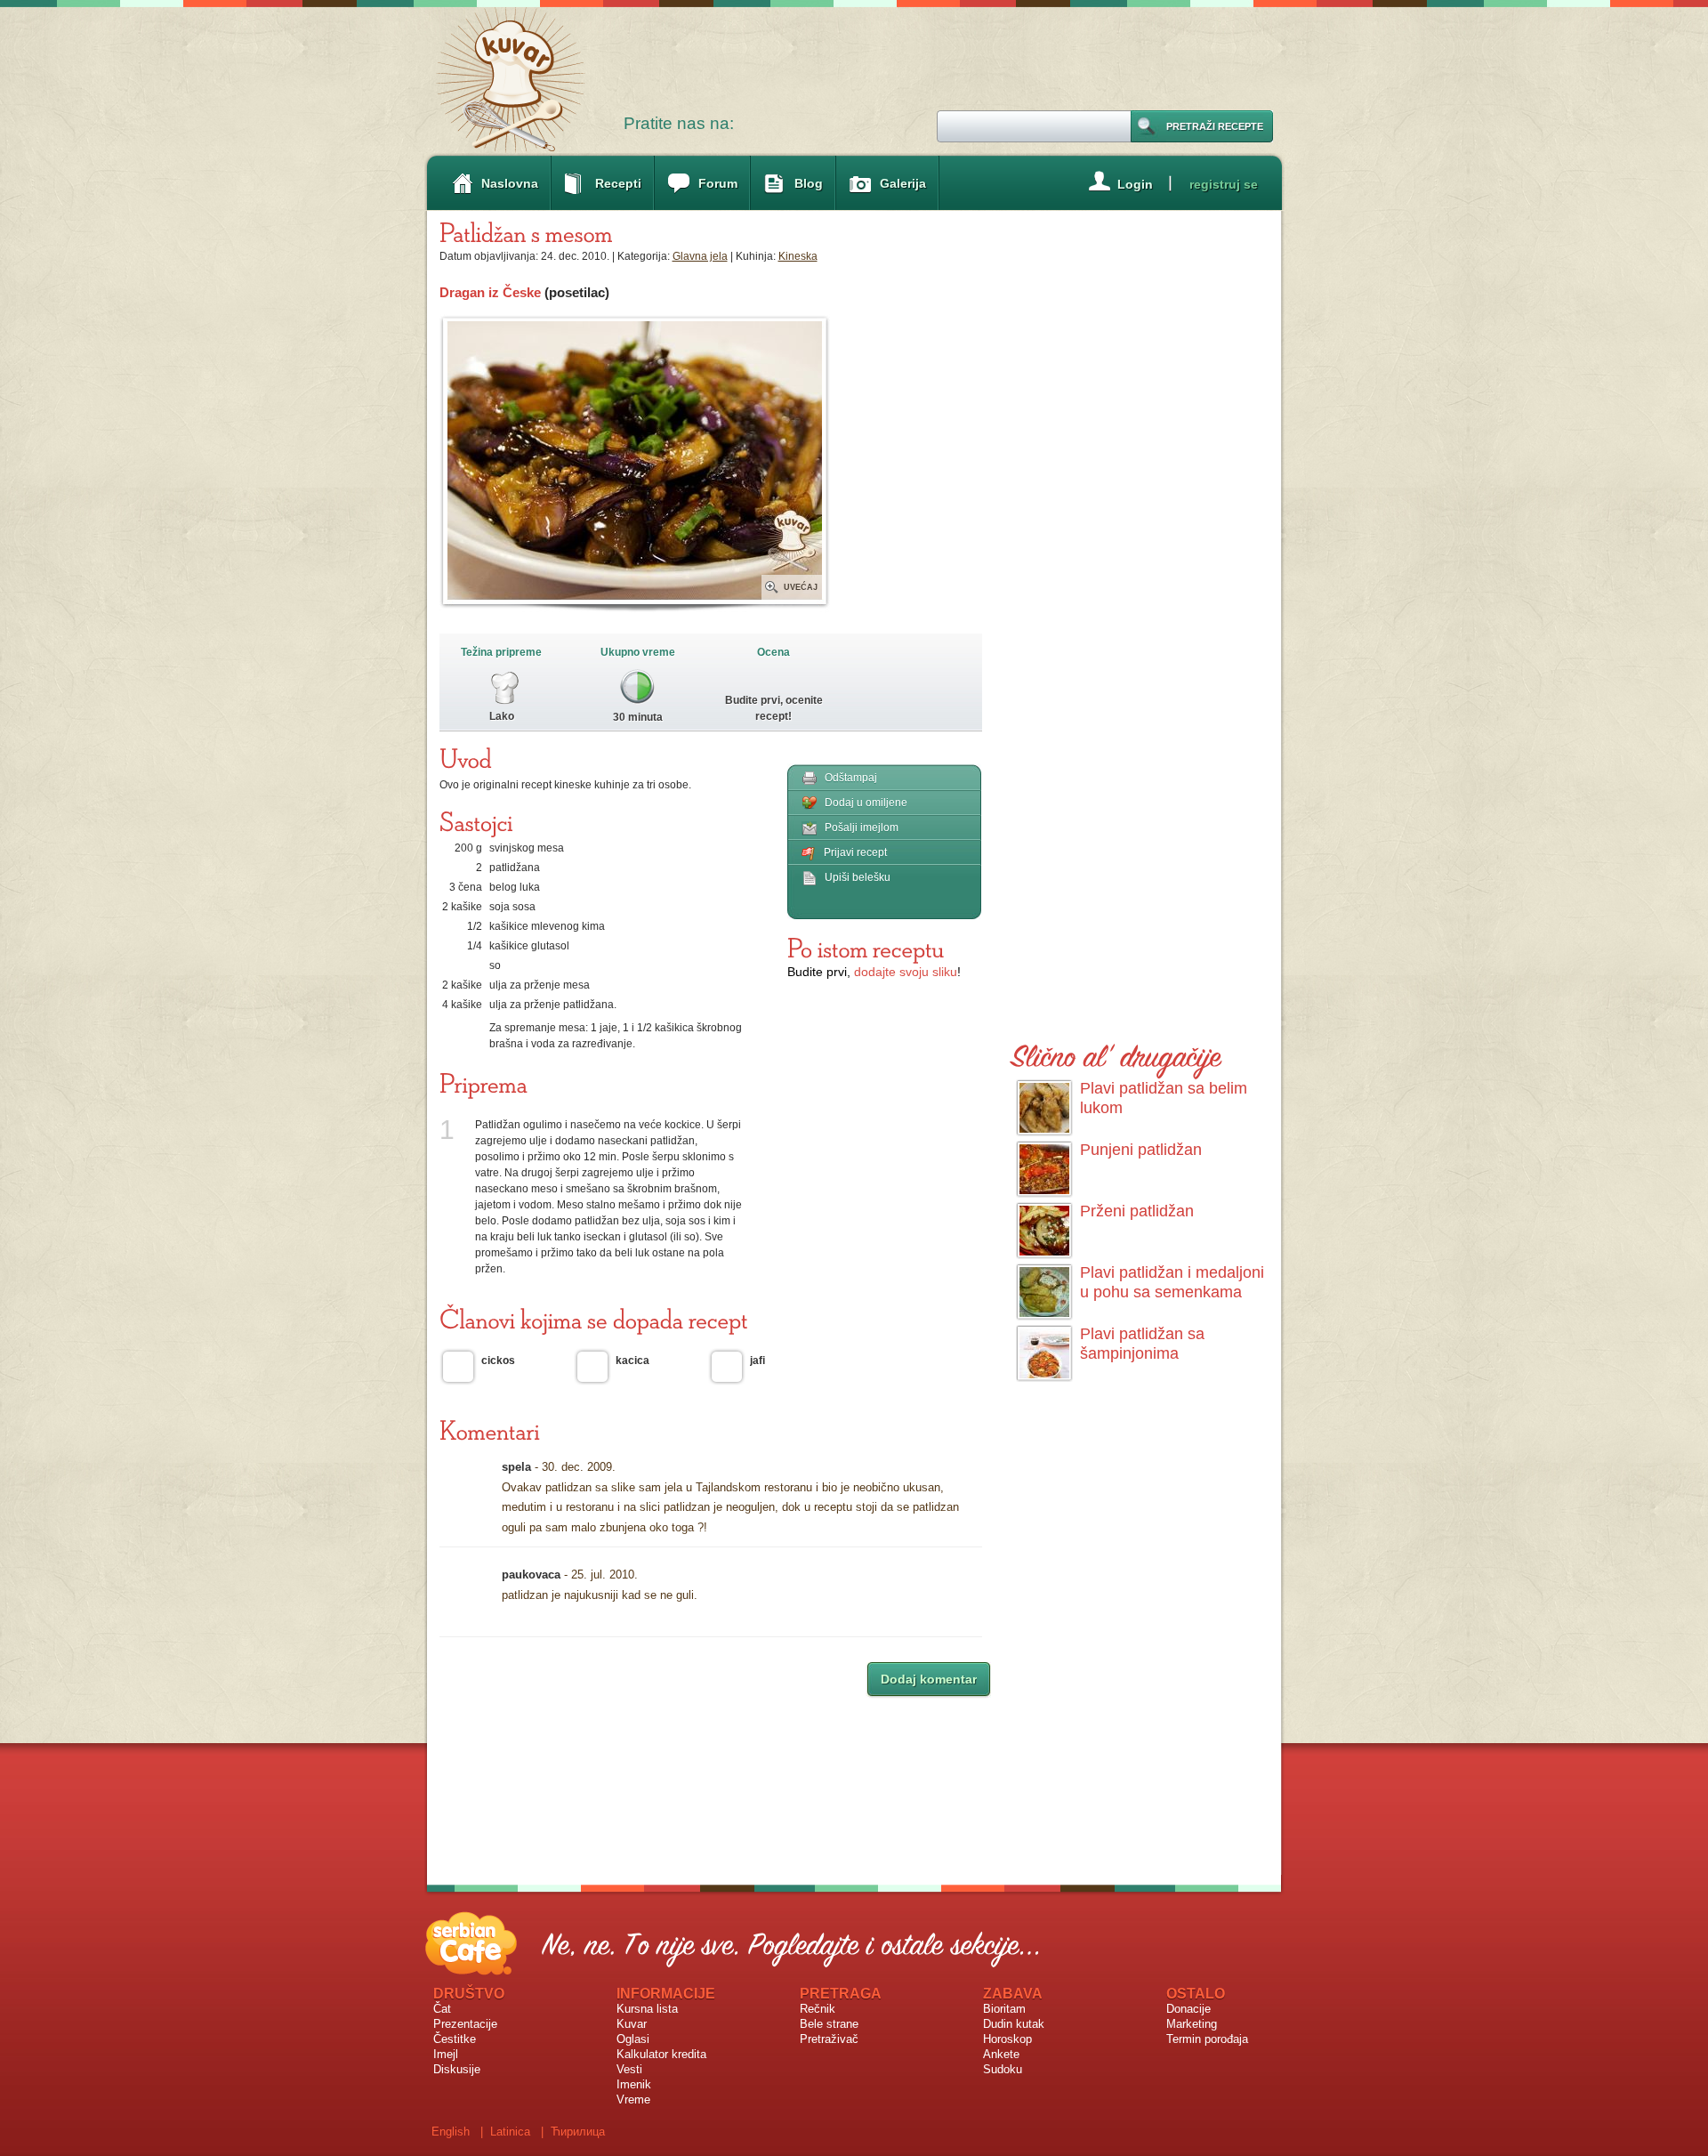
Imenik (634, 2084)
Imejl (446, 2054)
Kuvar (632, 2024)
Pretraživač (829, 2039)
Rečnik (818, 2009)
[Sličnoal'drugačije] (1116, 1053)
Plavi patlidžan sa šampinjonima (1142, 1344)
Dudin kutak (1014, 2024)
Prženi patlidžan (1137, 1211)
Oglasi (633, 2039)
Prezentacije (465, 2024)
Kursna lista (647, 2009)
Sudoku (1003, 2069)
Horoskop (1007, 2039)
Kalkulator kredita (661, 2054)
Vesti (629, 2069)
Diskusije (457, 2069)
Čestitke (455, 2039)
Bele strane (829, 2024)
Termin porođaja (1207, 2039)
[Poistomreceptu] (866, 948)
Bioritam (1004, 2009)
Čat (442, 2009)
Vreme (633, 2099)
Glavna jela (700, 256)
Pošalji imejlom (862, 828)
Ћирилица (578, 2132)
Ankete (1001, 2054)
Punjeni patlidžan (1141, 1150)
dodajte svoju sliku (906, 972)
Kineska (798, 256)
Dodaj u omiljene (866, 803)
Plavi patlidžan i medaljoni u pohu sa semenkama (1172, 1282)
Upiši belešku (858, 877)
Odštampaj (851, 778)
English (451, 2132)
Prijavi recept (855, 852)
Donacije (1188, 2009)
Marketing (1192, 2024)
